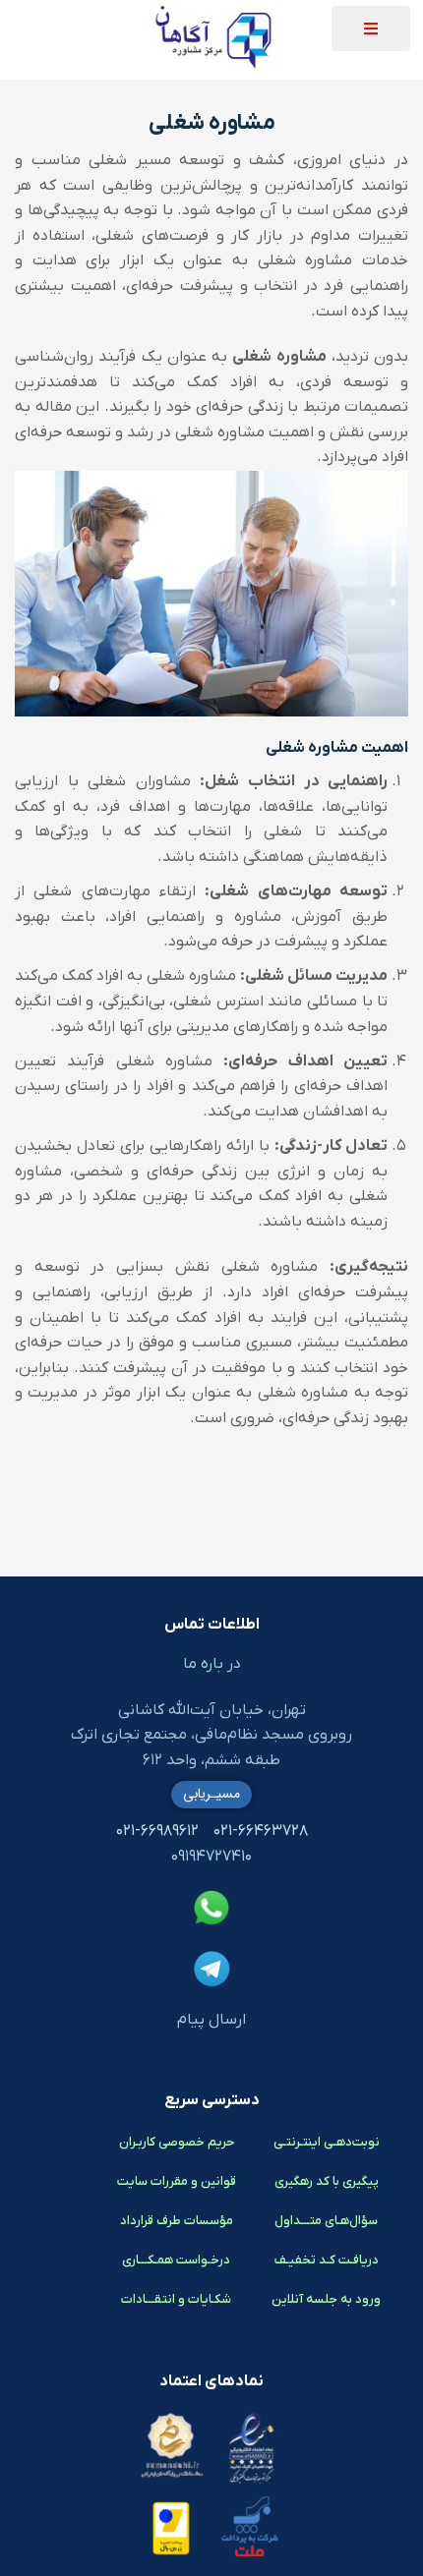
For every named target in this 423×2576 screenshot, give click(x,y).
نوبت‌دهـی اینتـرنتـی (327, 2142)
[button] (371, 29)
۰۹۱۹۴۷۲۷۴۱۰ (211, 1857)
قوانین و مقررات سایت (177, 2181)
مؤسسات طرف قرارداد (177, 2221)
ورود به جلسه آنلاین (326, 2299)
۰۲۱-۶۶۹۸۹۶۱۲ (157, 1831)
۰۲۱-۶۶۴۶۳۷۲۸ (261, 1831)
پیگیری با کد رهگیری (327, 2181)
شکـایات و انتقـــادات (176, 2299)
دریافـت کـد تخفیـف (327, 2260)
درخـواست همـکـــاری (176, 2260)
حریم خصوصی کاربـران (177, 2142)
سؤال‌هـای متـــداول (326, 2221)
